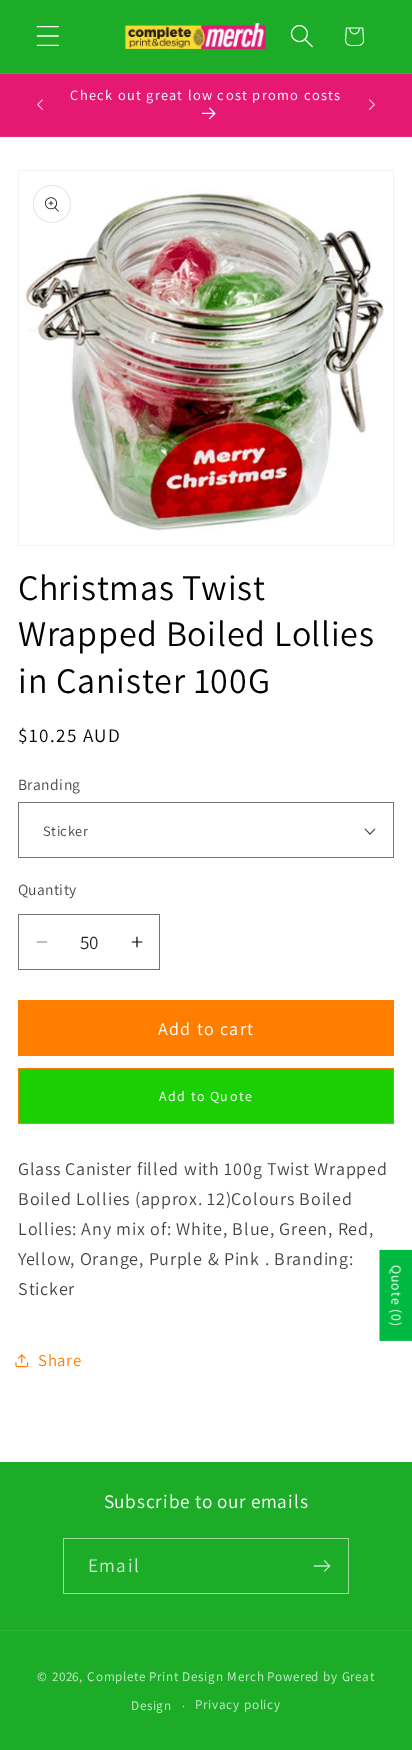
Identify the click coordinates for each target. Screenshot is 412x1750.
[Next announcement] (372, 105)
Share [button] (60, 1360)
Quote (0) (396, 1295)
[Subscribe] (321, 1566)
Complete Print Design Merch (176, 1676)
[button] (48, 36)
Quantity (47, 889)
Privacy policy (238, 1704)
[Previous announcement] (40, 105)
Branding (49, 784)
